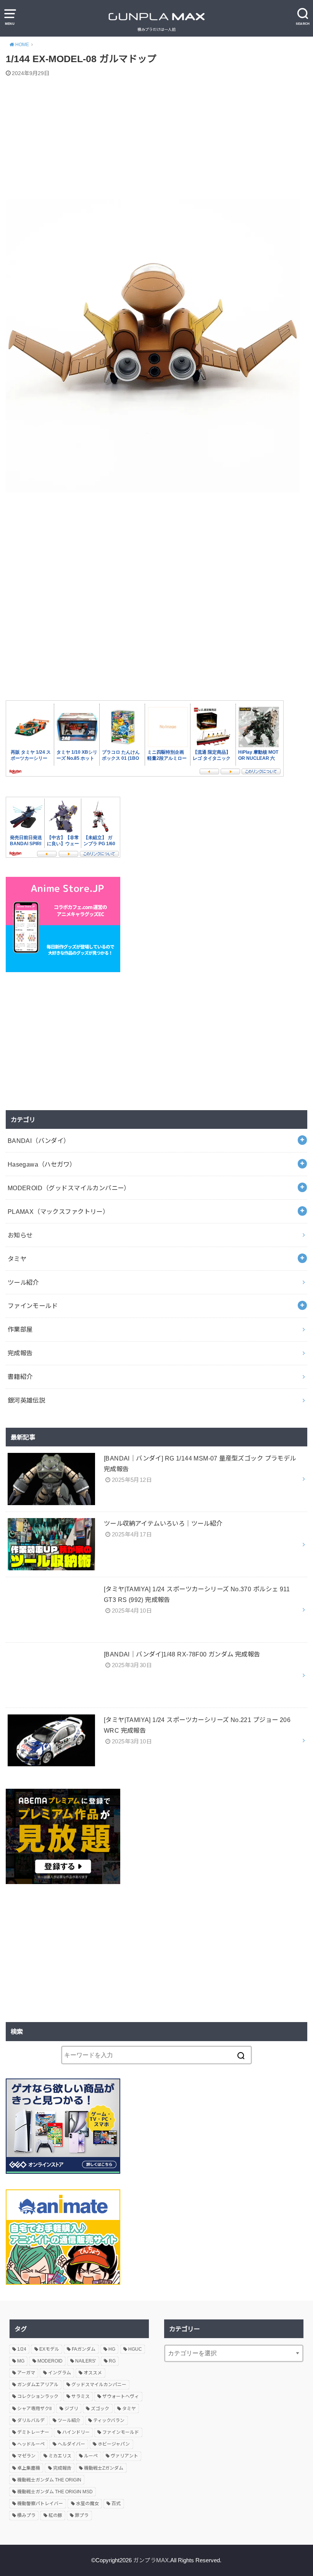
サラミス (81, 2396)
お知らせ (20, 1235)
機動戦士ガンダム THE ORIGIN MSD (55, 2492)
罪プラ (82, 2515)
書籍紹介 (20, 1377)
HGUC (135, 2349)
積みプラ (26, 2515)
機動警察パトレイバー (40, 2504)
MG (21, 2361)
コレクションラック (38, 2396)
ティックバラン (109, 2420)
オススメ (93, 2373)
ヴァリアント (124, 2456)
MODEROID (50, 2361)
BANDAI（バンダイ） (39, 1141)
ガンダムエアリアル (38, 2385)
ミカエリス (60, 2456)
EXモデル (49, 2349)
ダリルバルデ (31, 2420)
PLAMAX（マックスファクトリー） (58, 1212)
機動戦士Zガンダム (104, 2468)
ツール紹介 (23, 1282)
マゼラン (26, 2456)
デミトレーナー (33, 2432)
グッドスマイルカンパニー (99, 2385)
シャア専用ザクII (34, 2409)
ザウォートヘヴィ (121, 2396)
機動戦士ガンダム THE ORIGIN (49, 2480)
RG (112, 2361)
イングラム (60, 2373)
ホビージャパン (114, 2444)
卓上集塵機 (29, 2468)
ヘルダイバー (71, 2444)
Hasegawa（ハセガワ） (42, 1164)
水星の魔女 (87, 2504)
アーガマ (26, 2373)
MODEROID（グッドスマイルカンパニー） (69, 1188)
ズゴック (100, 2409)
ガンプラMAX (151, 2560)
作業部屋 (20, 1329)
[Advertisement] (156, 140)
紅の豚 (55, 2515)
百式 (116, 2504)
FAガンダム (84, 2349)
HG (112, 2349)
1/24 (22, 2349)
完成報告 (20, 1353)
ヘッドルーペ (31, 2444)
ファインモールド (33, 1306)
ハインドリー (76, 2432)
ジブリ (71, 2409)
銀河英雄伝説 (26, 1400)
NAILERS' (86, 2361)
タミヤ (17, 1259)
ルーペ (91, 2456)
